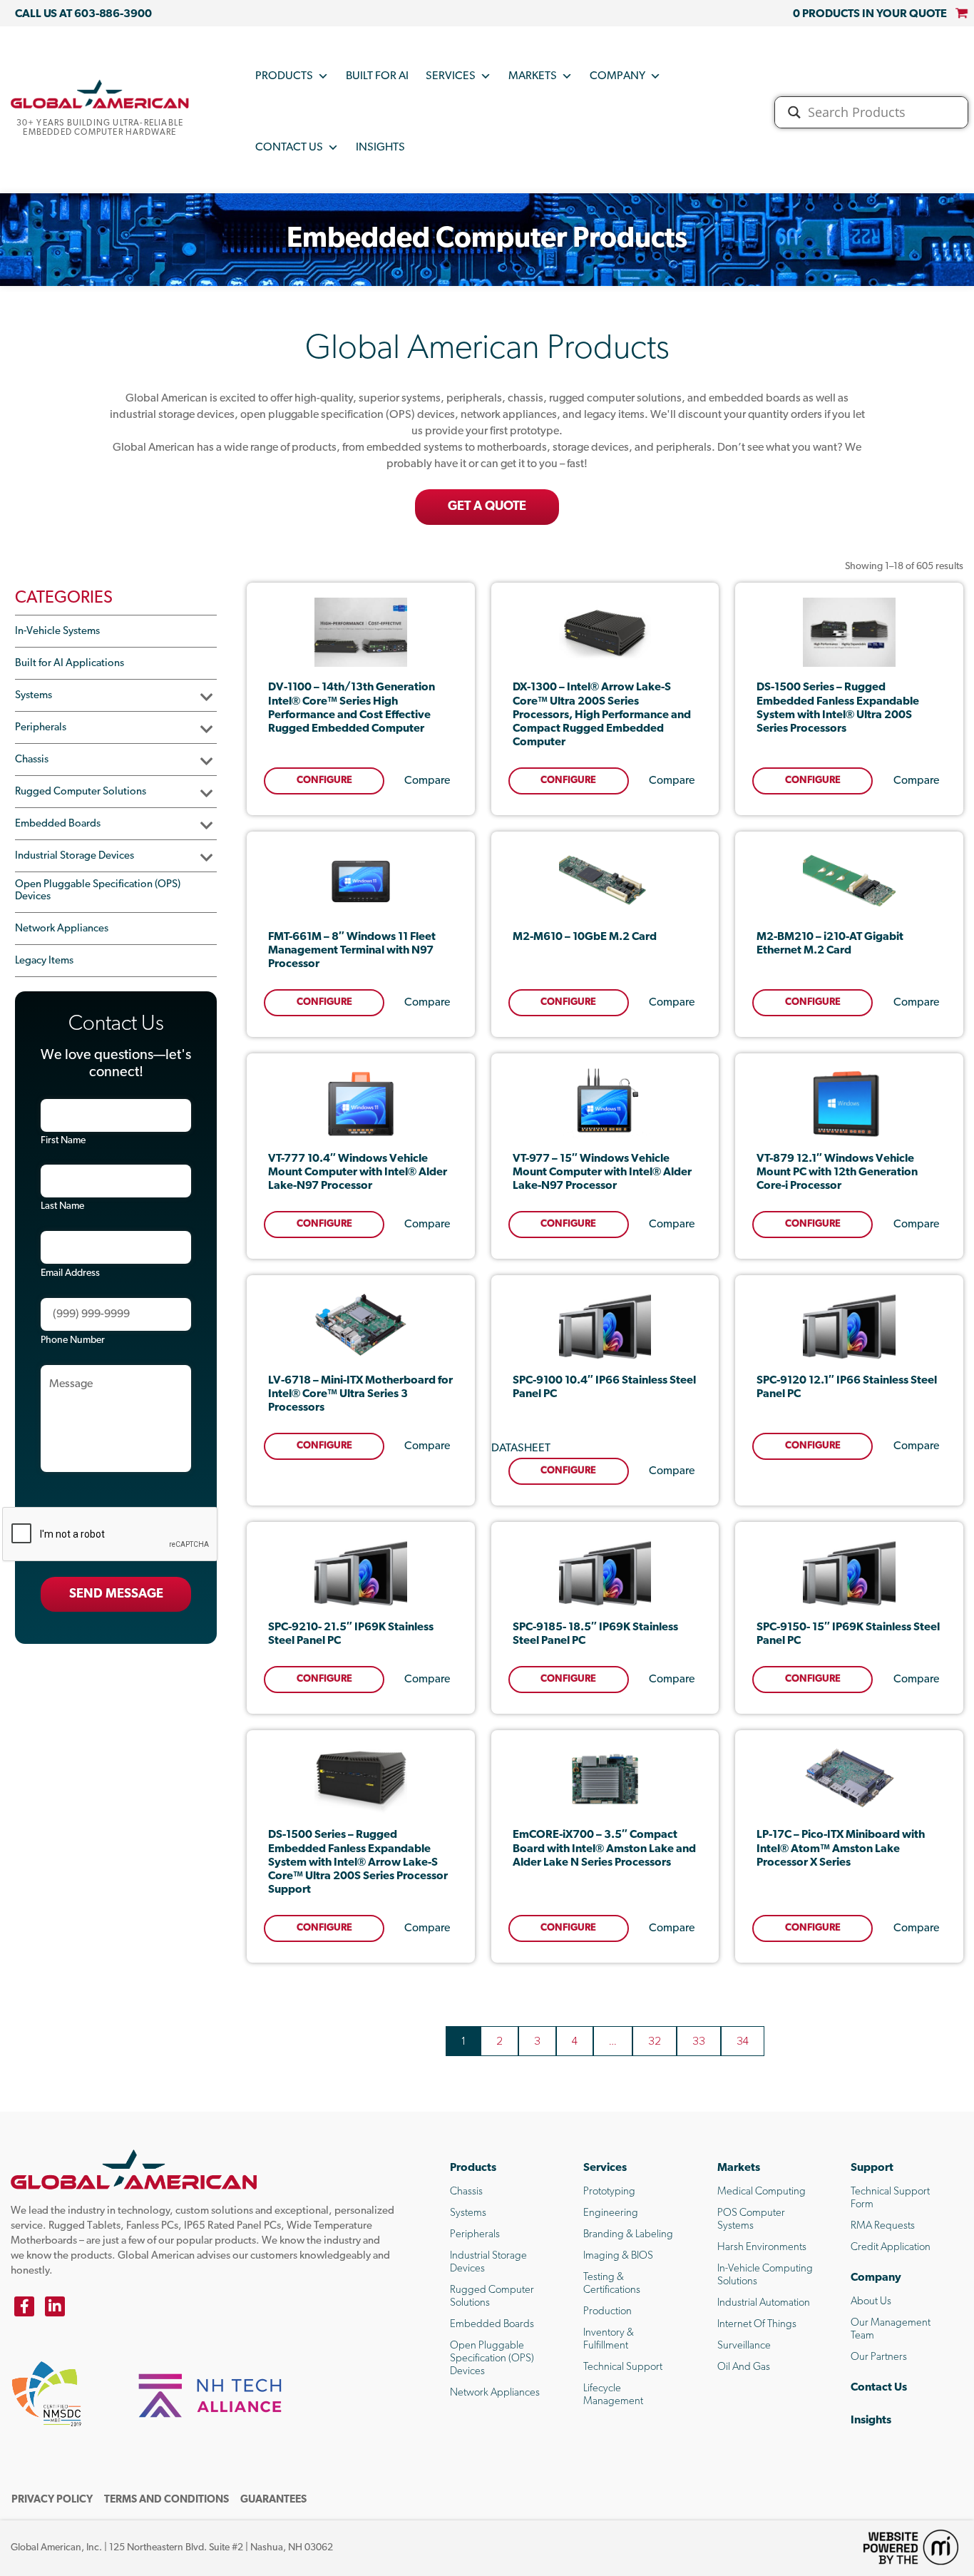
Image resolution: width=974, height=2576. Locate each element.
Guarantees (273, 2500)
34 (743, 2041)
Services (451, 76)
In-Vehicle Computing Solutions (765, 2275)
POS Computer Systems (751, 2220)
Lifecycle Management (613, 2395)
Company (617, 76)
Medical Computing (762, 2192)
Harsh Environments (762, 2248)
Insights (380, 148)
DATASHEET (521, 1448)
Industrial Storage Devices (75, 856)
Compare (427, 781)
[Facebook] (24, 2306)
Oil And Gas (744, 2367)
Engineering (611, 2213)
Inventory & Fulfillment (609, 2340)
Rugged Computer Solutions (81, 792)
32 (655, 2041)
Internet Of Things (757, 2325)
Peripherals (41, 728)
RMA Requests (883, 2226)
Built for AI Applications (70, 664)
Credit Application (891, 2248)
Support (872, 2168)
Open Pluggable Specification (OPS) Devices (98, 891)
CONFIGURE (324, 781)
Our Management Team (891, 2330)
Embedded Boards (58, 824)
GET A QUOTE (487, 507)
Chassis (32, 760)
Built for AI (377, 76)
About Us (871, 2302)
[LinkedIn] (55, 2306)
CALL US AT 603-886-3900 (83, 14)
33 (699, 2041)
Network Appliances (62, 929)
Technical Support (623, 2367)
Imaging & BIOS (618, 2256)
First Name (63, 1141)
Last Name (62, 1206)
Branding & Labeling (628, 2235)
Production (608, 2312)
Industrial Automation (764, 2303)
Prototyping (609, 2192)
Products (284, 76)
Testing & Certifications (612, 2284)
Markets (533, 76)
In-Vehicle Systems (57, 632)
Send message (116, 1595)
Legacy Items (44, 961)
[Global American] (100, 94)
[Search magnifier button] (794, 112)
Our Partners (879, 2357)
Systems (34, 696)
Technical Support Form (890, 2198)
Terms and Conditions (166, 2500)
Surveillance (744, 2346)
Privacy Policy (52, 2500)
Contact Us (289, 148)
